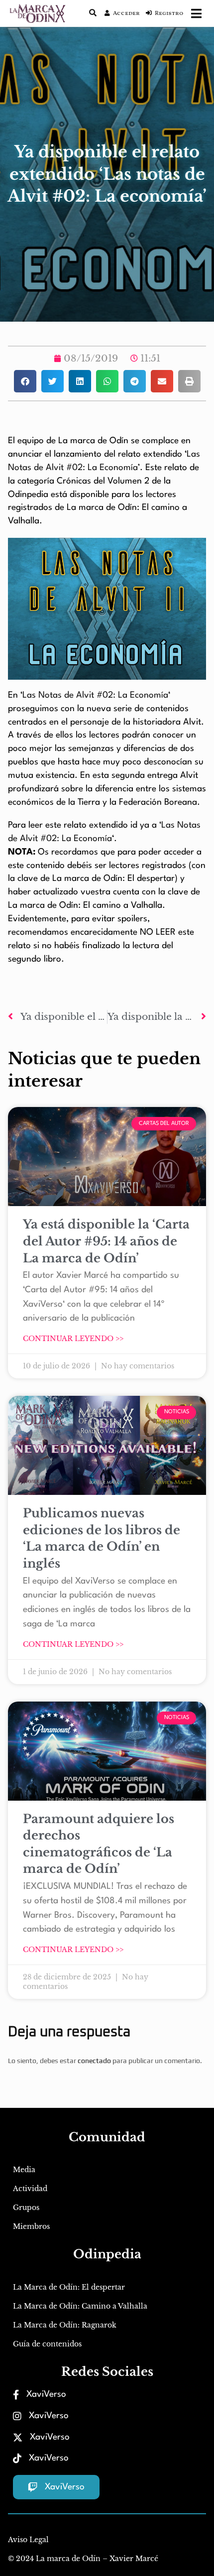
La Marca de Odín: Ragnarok (65, 2325)
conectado (94, 2061)
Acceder (126, 13)
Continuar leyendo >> (73, 1339)
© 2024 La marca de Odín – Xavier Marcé (83, 2559)
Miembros (31, 2226)
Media (24, 2170)
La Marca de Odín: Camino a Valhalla (80, 2306)
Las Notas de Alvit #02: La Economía (95, 695)
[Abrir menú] (196, 13)
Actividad (30, 2189)
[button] (25, 381)
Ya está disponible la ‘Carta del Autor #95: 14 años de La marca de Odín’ (106, 1241)
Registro (169, 13)
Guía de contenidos (47, 2344)
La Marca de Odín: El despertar (69, 2287)
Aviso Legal (28, 2540)
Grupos (26, 2208)
